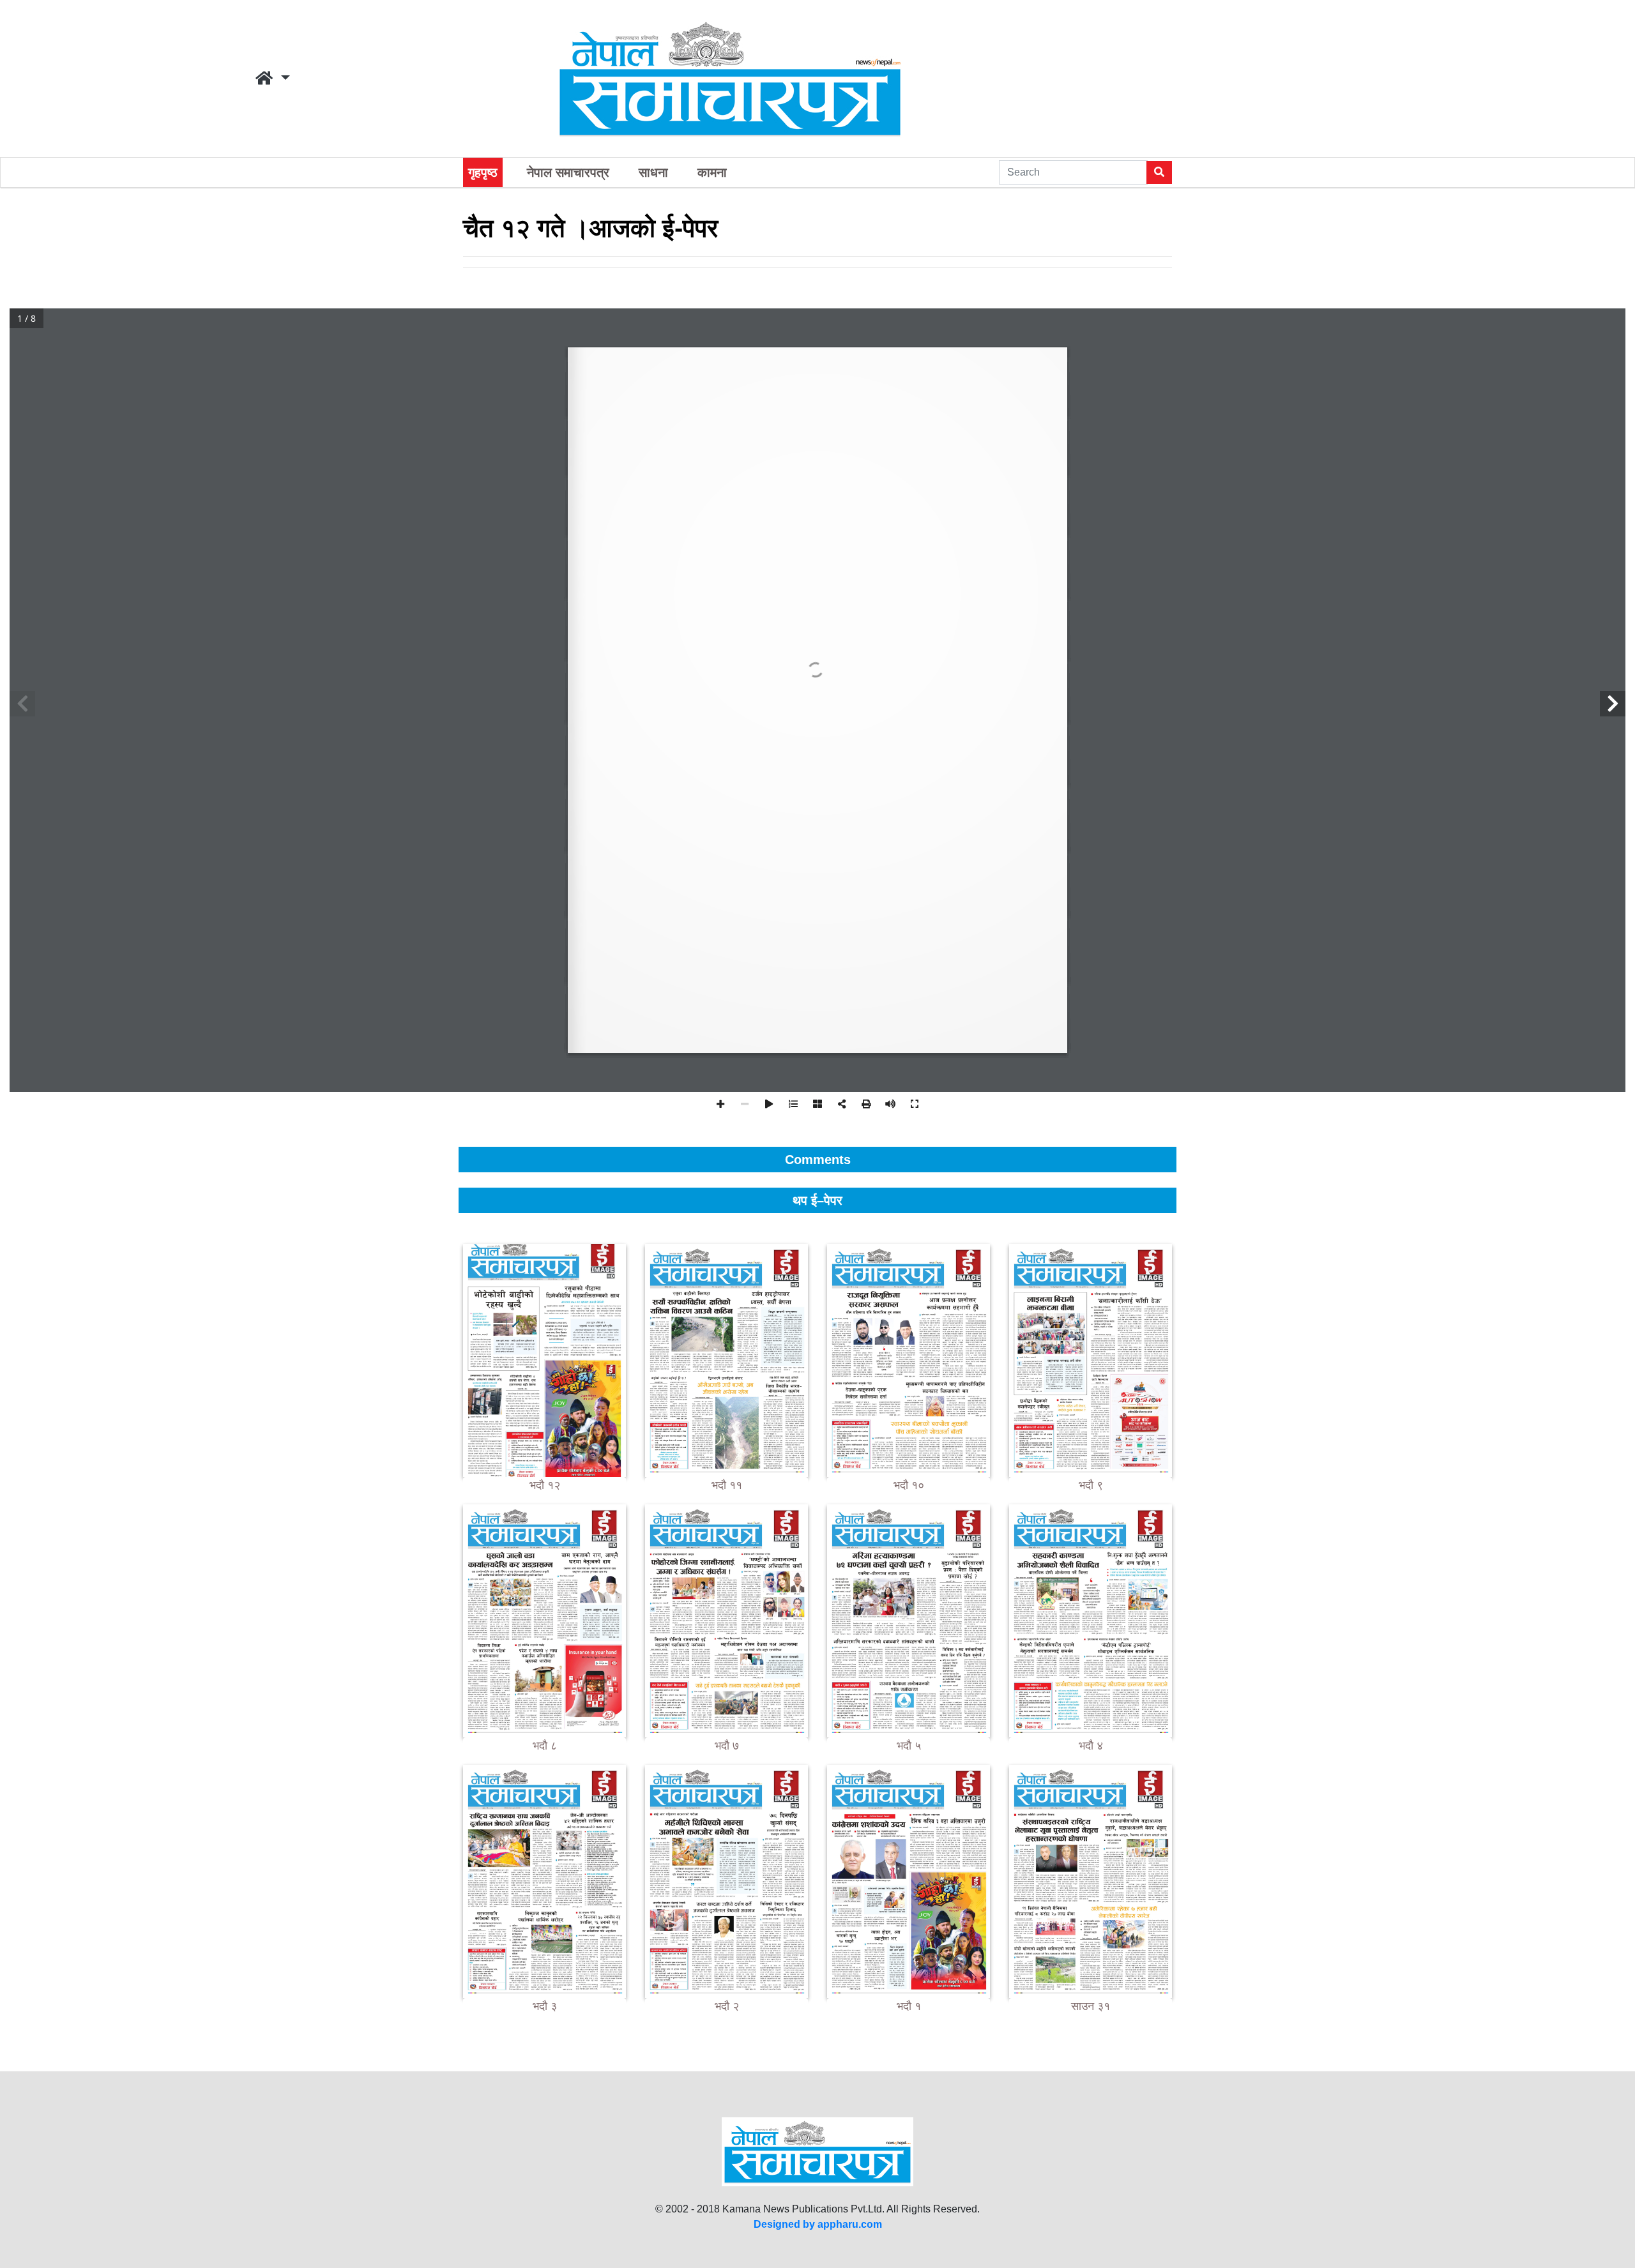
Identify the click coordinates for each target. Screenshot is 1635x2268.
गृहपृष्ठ (483, 172)
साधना (653, 172)
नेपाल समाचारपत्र (568, 172)
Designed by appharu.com (818, 2224)
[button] (273, 79)
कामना (712, 172)
